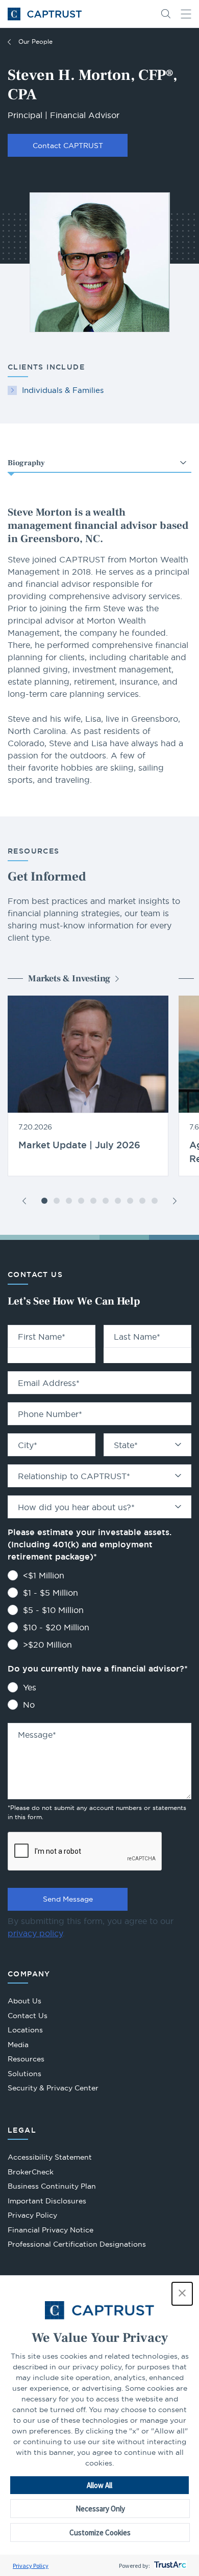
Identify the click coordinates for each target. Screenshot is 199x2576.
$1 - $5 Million (51, 1593)
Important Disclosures (47, 2201)
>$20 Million (47, 1645)
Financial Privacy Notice (51, 2230)
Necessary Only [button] (100, 2509)
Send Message (68, 1899)
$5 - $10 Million (53, 1610)
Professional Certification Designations (77, 2245)
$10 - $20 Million (56, 1627)
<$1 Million (44, 1575)
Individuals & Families (63, 390)
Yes (30, 1687)
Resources (26, 2059)
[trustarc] (169, 2566)
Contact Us (28, 2016)
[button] (182, 2294)
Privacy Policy (31, 2566)
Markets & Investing (69, 979)
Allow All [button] (99, 2485)
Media (18, 2045)
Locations (25, 2030)
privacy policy (35, 1933)
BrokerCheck (31, 2173)
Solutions (24, 2074)
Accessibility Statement (50, 2157)
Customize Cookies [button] (100, 2532)
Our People (35, 41)
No (29, 1705)
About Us (24, 2001)
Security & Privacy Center (53, 2088)
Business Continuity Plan (52, 2186)
